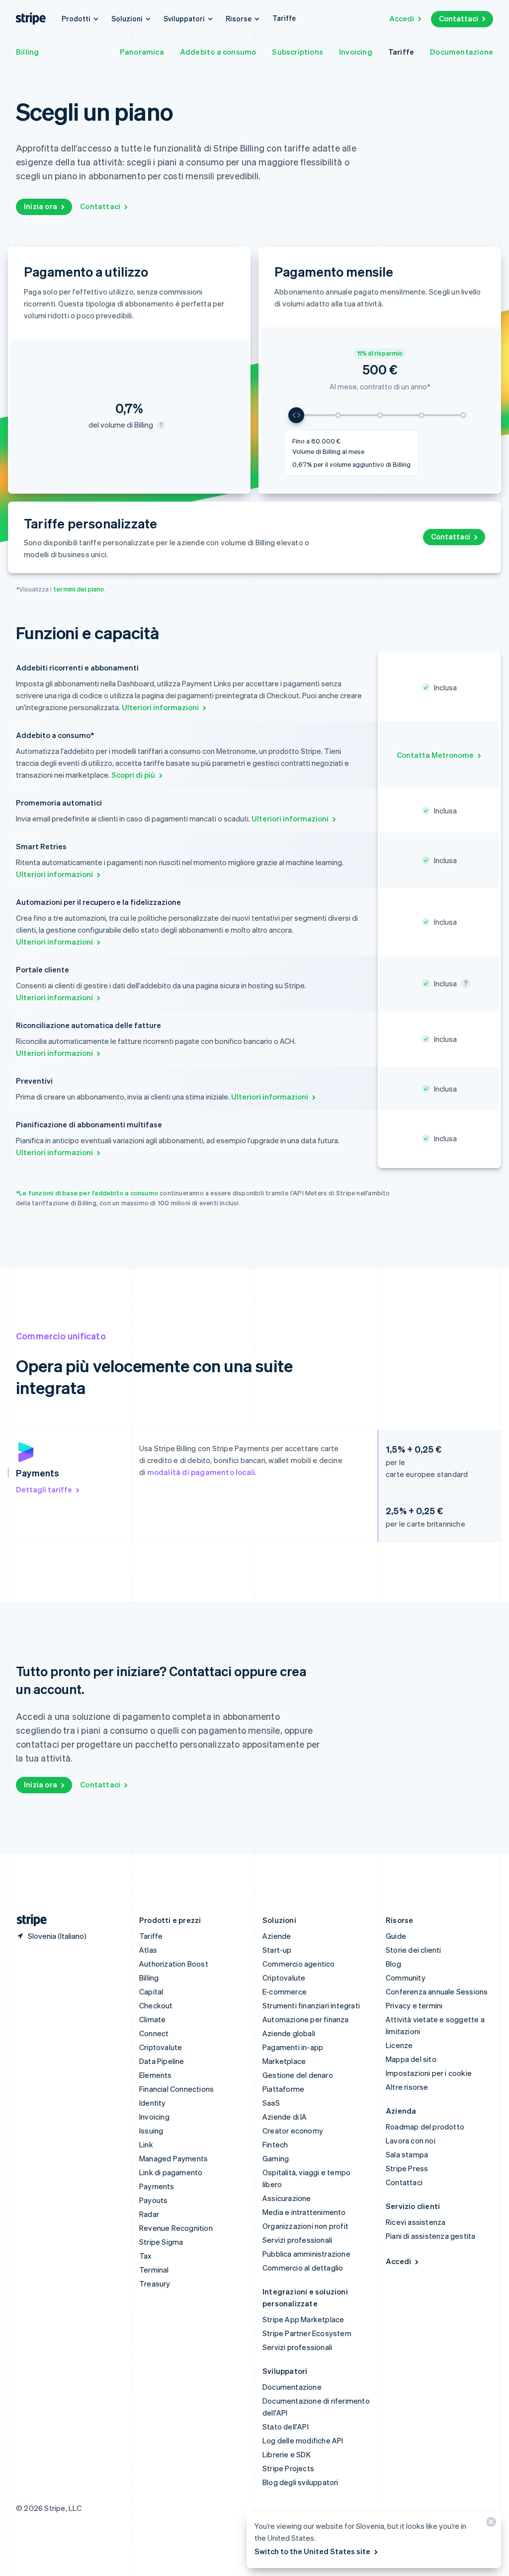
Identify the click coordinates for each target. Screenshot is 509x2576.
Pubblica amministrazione (306, 2254)
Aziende (277, 1936)
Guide (396, 1936)
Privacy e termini (414, 2005)
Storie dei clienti (414, 1950)
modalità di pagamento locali (201, 1472)
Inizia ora (41, 206)
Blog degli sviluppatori (300, 2482)
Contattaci (459, 18)
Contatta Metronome (435, 755)
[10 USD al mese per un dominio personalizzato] (466, 983)
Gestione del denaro (298, 2075)
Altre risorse (407, 2087)
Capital (151, 1991)
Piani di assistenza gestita (430, 2236)
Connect (154, 2033)
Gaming (276, 2158)
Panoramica (142, 52)
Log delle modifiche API (303, 2440)
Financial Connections (176, 2089)
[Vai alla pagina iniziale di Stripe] (28, 1920)
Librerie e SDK (287, 2454)
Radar (149, 2214)
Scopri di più (133, 775)
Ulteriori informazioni (160, 707)
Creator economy (293, 2131)
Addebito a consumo (218, 52)
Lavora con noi (411, 2140)
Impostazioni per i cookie (429, 2073)
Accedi (402, 18)
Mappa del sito (411, 2059)
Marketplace (284, 2061)
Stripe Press (407, 2168)
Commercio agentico (299, 1964)
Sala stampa (407, 2154)
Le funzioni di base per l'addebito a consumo (88, 1193)
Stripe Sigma (161, 2242)
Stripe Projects (288, 2468)
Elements (156, 2075)
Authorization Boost (174, 1964)
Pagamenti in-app (293, 2047)
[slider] (380, 415)
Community (406, 1978)
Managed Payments (173, 2158)
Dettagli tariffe (44, 1489)
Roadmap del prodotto (425, 2127)
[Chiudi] (490, 2524)
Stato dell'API (286, 2427)
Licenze (399, 2045)
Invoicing (356, 52)
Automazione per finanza (306, 2019)
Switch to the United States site (312, 2551)
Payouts (153, 2200)
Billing (27, 52)
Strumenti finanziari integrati (311, 2005)
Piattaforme (283, 2089)
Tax (146, 2256)
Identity (153, 2103)
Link (146, 2144)
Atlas (148, 1950)
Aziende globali (289, 2033)
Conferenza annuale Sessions (437, 1991)
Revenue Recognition (176, 2228)
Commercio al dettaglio (303, 2268)
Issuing (151, 2131)
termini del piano (79, 589)
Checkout (156, 2005)
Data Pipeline (162, 2061)
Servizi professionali (297, 2240)
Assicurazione (287, 2198)
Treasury (155, 2283)
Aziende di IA (285, 2117)
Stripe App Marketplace (303, 2319)
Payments (157, 2186)
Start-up (277, 1950)
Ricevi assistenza (416, 2222)
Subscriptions (297, 52)
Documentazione (462, 52)
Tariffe (284, 18)
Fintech (275, 2144)
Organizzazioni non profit (305, 2226)
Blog (393, 1964)
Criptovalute (161, 2047)
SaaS (271, 2103)
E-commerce (285, 1991)
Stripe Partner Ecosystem (307, 2333)
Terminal (154, 2270)
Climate (152, 2019)
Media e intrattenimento (304, 2212)
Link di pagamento (171, 2172)
